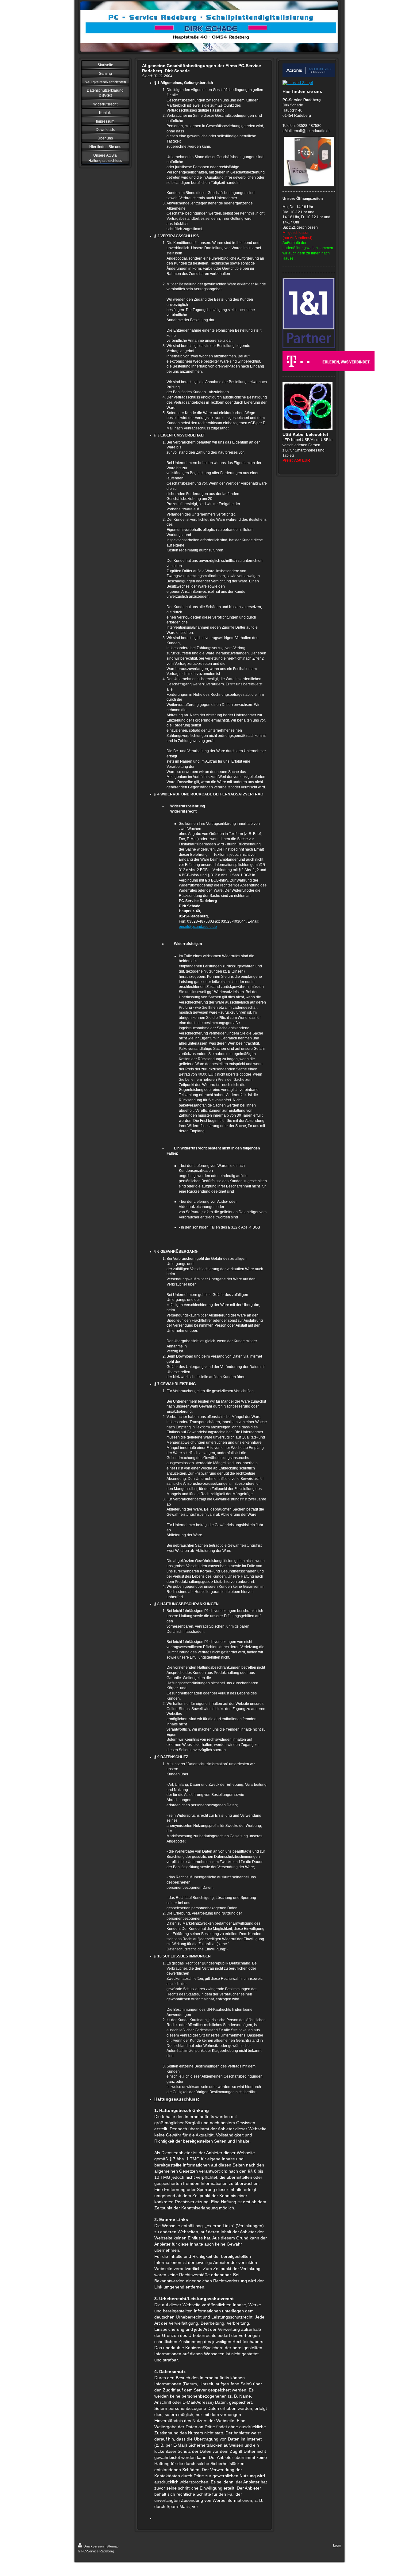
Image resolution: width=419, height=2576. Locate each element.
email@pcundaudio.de (198, 927)
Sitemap (112, 2546)
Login (337, 2545)
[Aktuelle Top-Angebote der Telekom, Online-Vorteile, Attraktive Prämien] (309, 361)
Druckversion (94, 2546)
